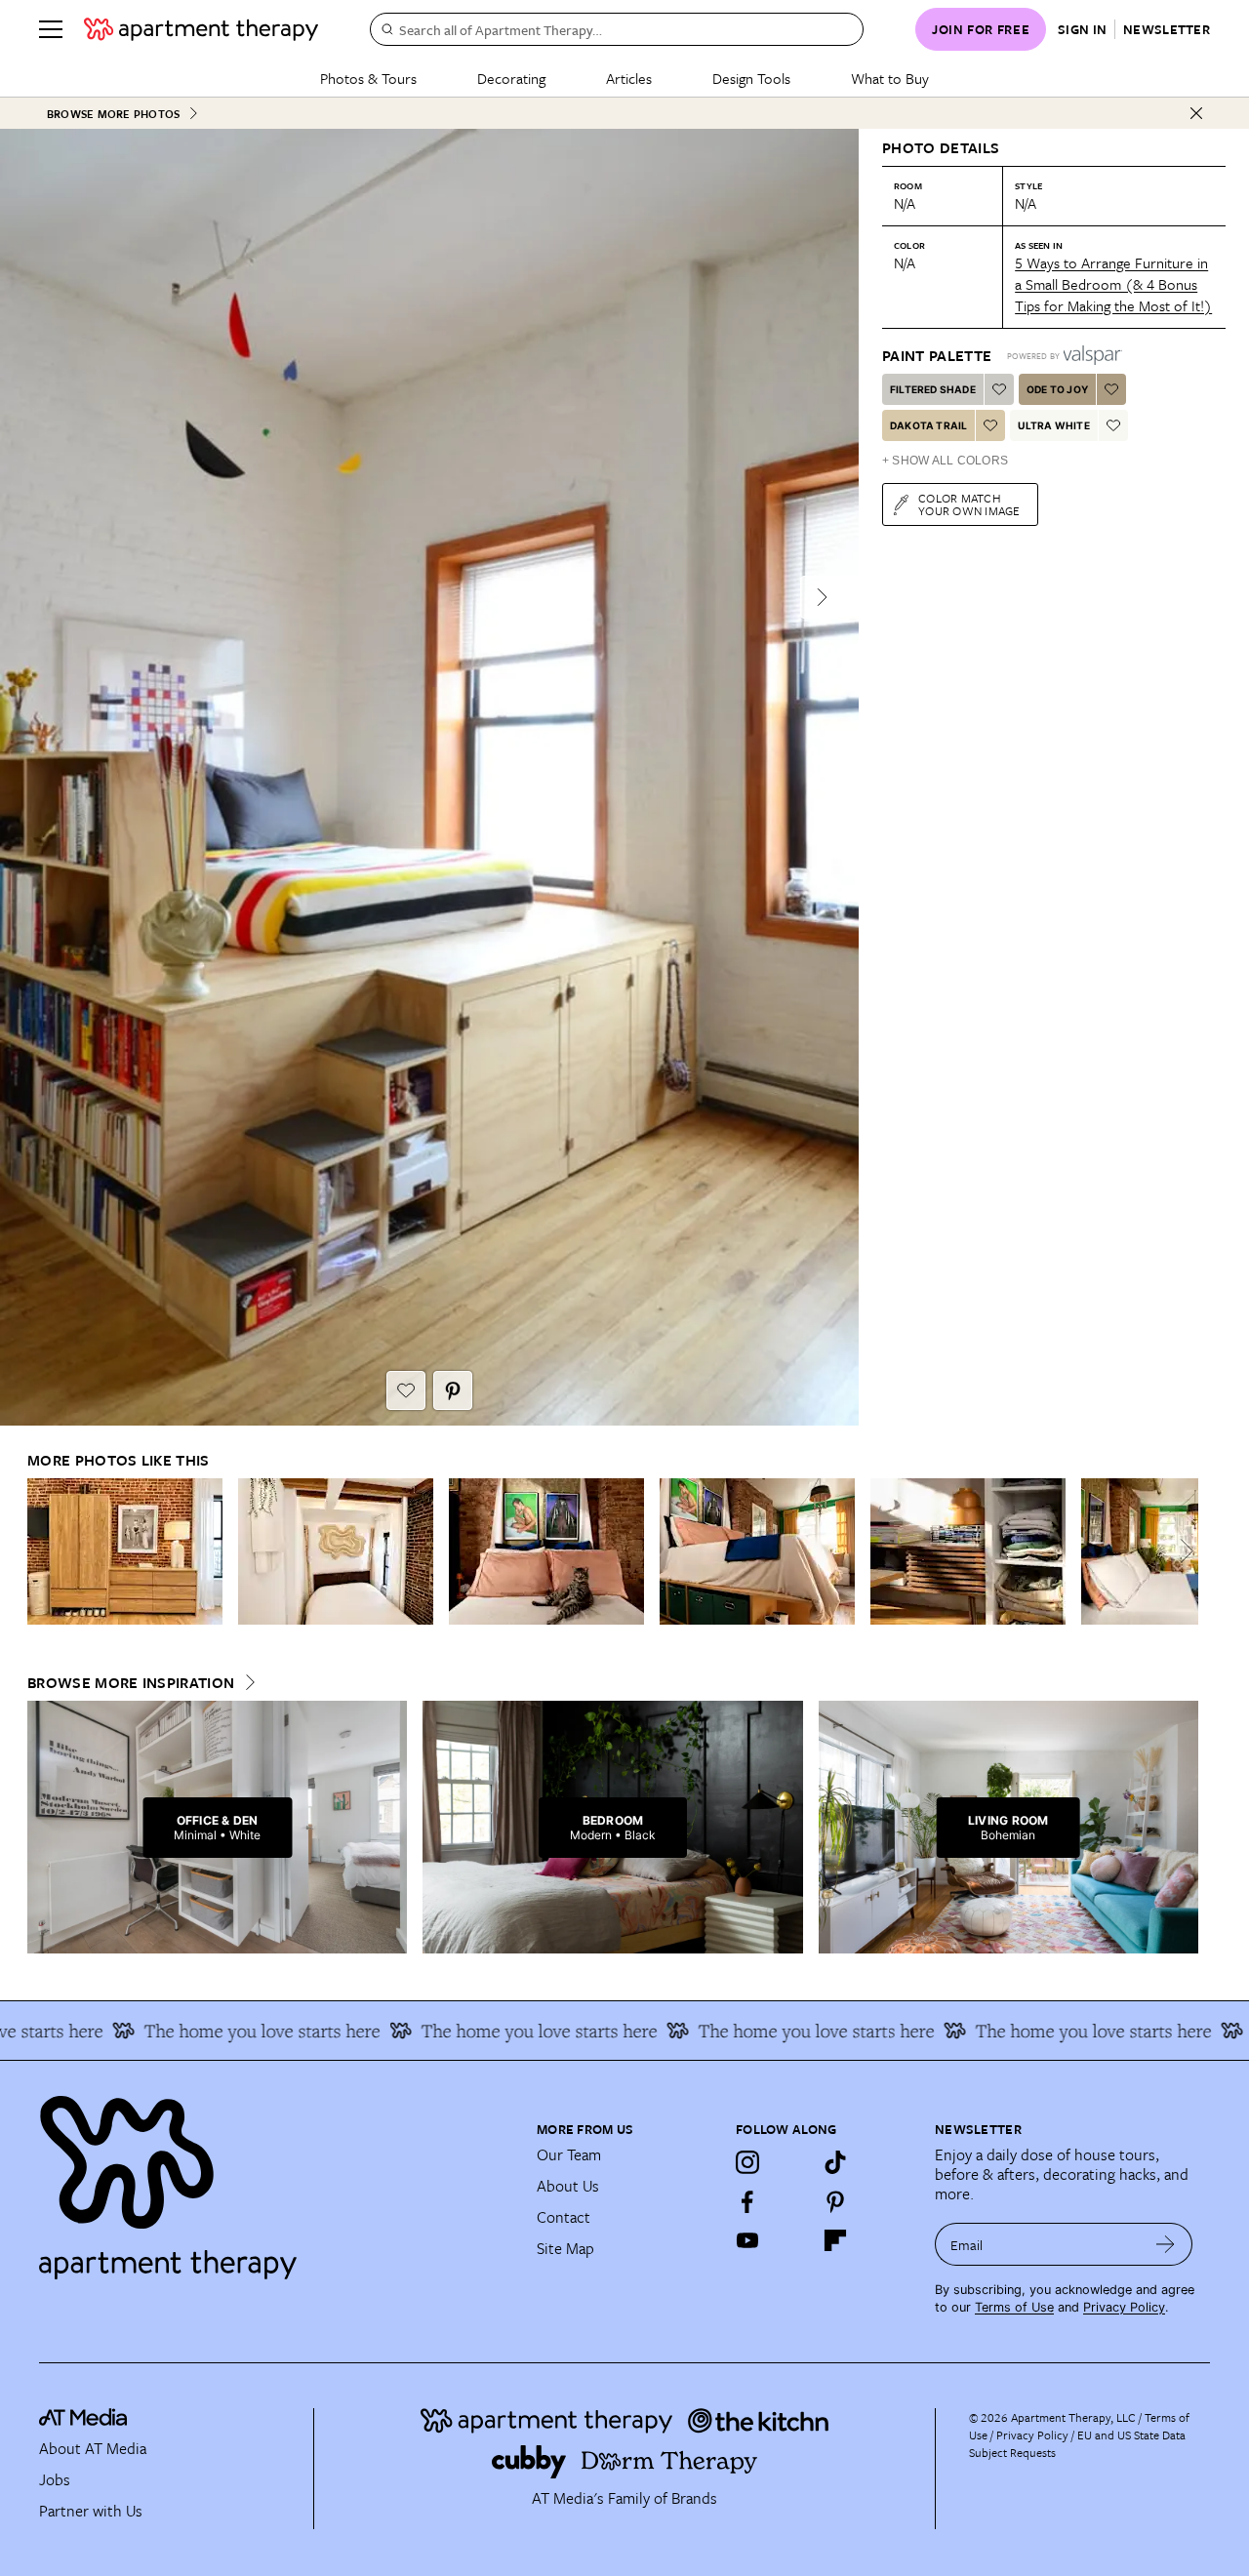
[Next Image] (822, 597)
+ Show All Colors (945, 461)
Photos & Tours (368, 78)
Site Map (565, 2248)
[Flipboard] (835, 2240)
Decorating (511, 78)
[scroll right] (1183, 1551)
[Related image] (125, 1551)
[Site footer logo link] (276, 2179)
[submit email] (1166, 2244)
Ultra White (1053, 425)
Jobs (55, 2479)
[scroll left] (43, 1551)
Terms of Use (1014, 2307)
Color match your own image (969, 504)
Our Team (569, 2154)
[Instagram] (747, 2162)
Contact (564, 2217)
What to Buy (890, 78)
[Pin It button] (453, 1390)
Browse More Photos (113, 114)
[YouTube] (747, 2240)
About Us (568, 2186)
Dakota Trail (928, 425)
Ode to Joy (1057, 389)
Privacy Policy (1124, 2307)
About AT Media (93, 2448)
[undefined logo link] (201, 29)
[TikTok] (835, 2162)
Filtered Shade (933, 389)
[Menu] (51, 29)
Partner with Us (91, 2511)
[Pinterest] (835, 2201)
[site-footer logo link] (83, 2420)
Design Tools (751, 78)
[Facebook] (747, 2201)
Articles (629, 78)
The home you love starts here (222, 2031)
